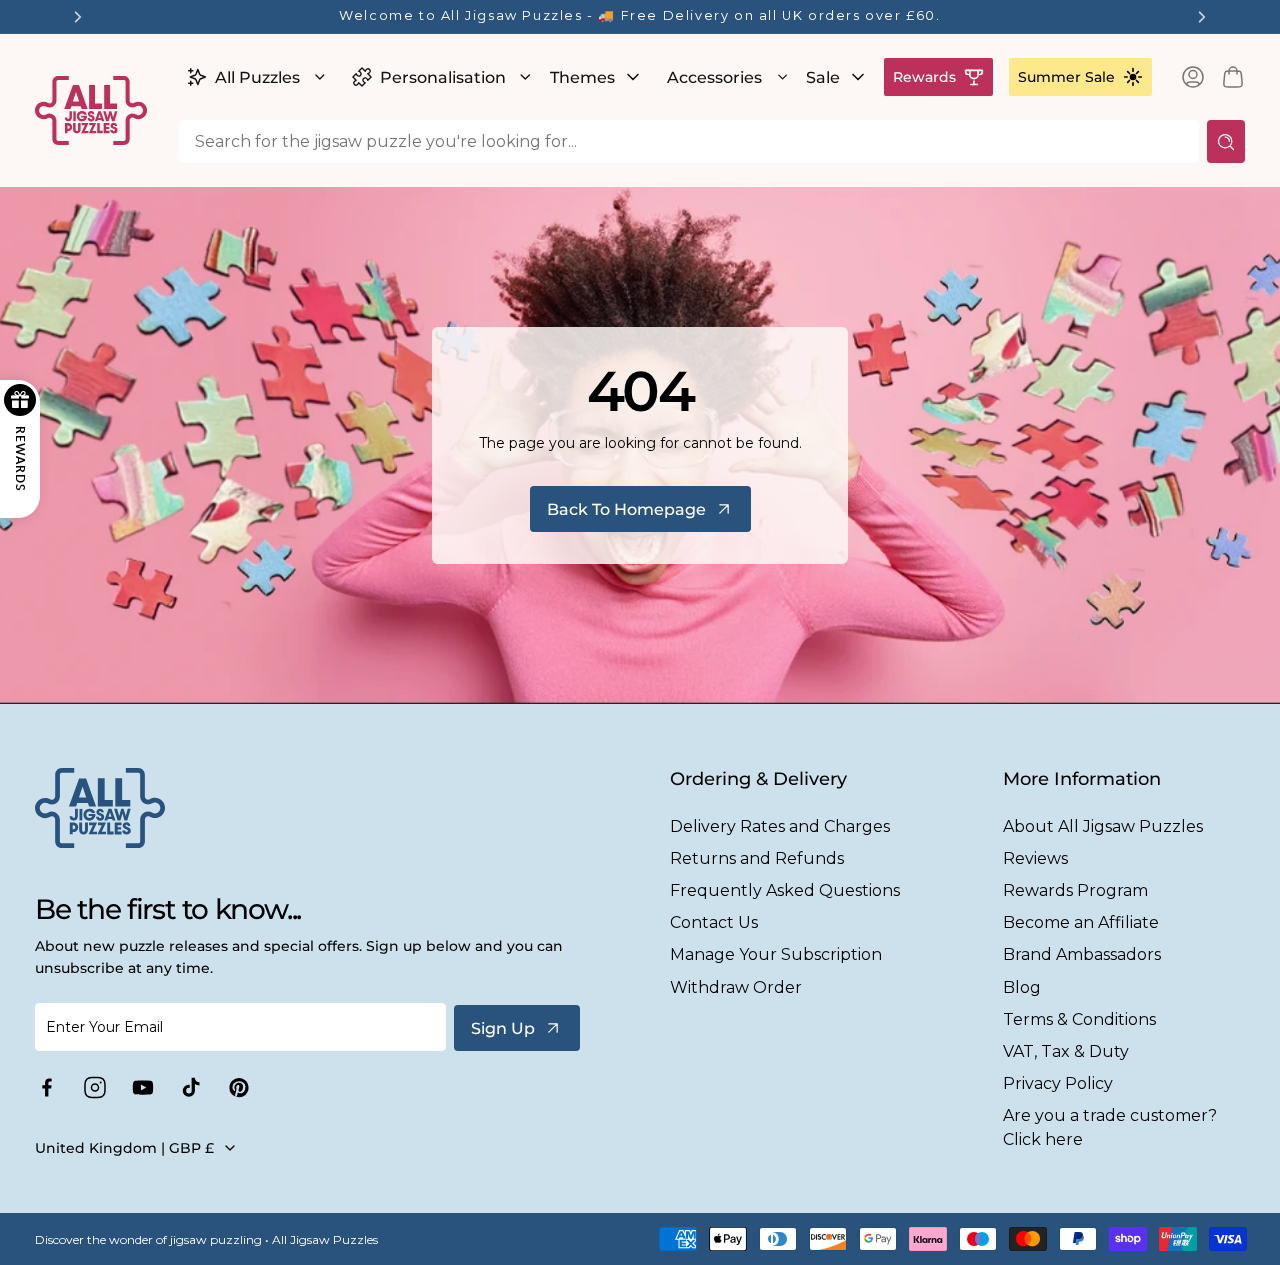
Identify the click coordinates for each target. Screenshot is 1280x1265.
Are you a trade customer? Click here (1110, 1127)
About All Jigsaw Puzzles (1103, 826)
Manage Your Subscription (776, 954)
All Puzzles (257, 77)
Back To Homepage (626, 509)
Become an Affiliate (1081, 922)
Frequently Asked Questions (785, 890)
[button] (253, 77)
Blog (1022, 987)
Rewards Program (1075, 890)
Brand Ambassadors (1082, 954)
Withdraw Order (736, 987)
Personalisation (443, 77)
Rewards (924, 77)
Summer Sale (1066, 77)
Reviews (1035, 858)
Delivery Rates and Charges (780, 826)
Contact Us (714, 922)
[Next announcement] (1202, 17)
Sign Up (503, 1028)
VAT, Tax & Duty (1066, 1051)
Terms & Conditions (1079, 1019)
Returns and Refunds (757, 858)
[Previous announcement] (78, 17)
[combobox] (689, 141)
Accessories (714, 77)
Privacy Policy (1058, 1083)
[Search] (1226, 141)
